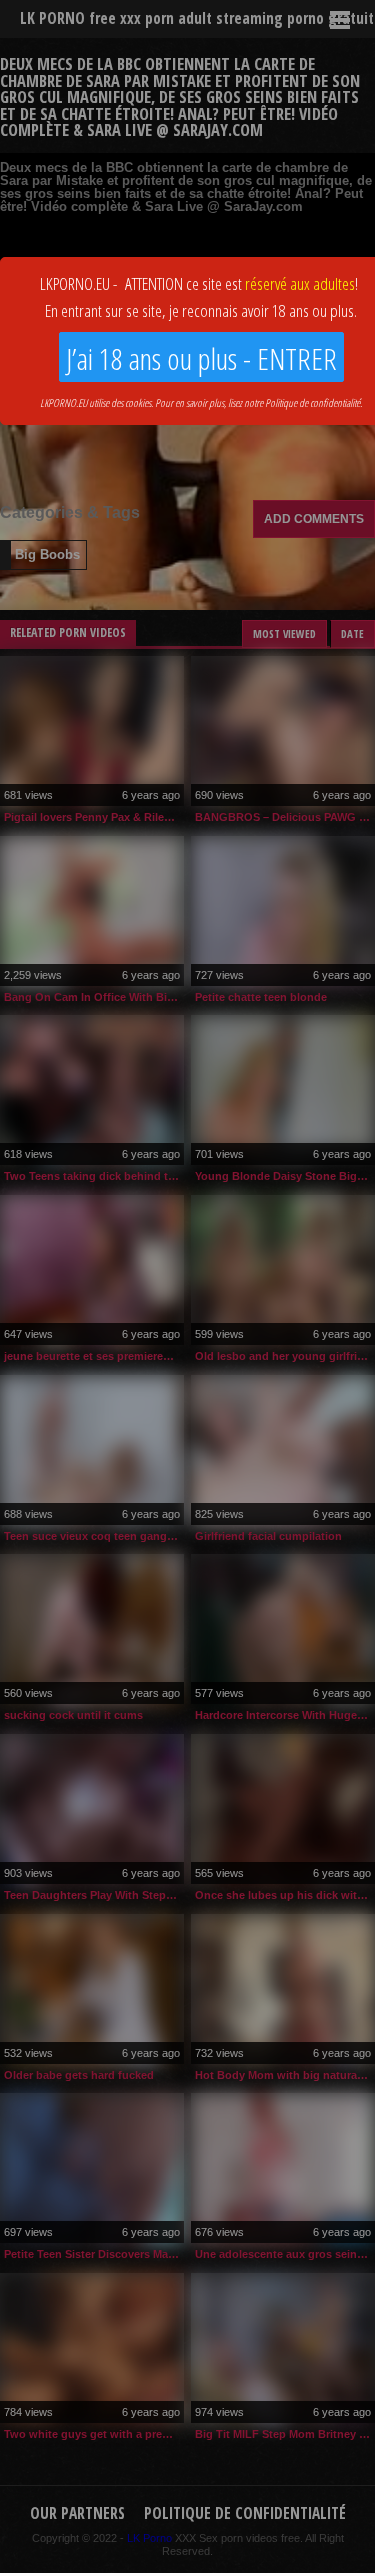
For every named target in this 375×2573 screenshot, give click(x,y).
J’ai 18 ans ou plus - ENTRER (201, 358)
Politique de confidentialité (312, 402)
